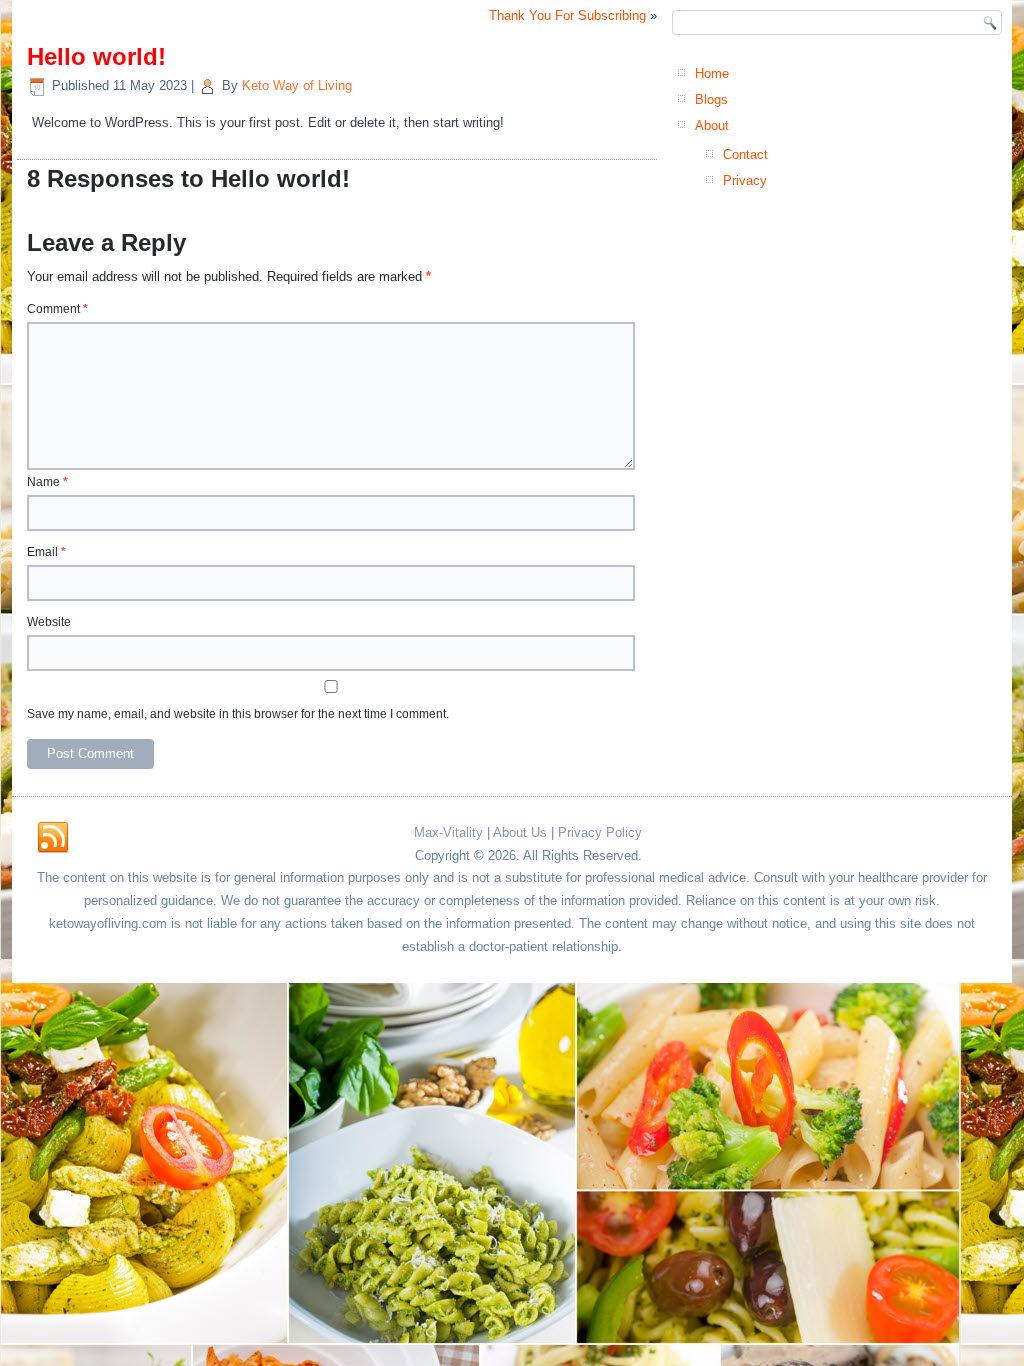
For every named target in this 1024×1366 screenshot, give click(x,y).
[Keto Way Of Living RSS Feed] (53, 838)
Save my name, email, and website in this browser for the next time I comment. (238, 714)
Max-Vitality (448, 832)
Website (49, 622)
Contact (745, 154)
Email (46, 552)
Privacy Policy (600, 832)
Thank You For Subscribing (567, 15)
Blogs (711, 99)
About (712, 125)
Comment (57, 309)
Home (712, 73)
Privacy (745, 180)
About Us (520, 832)
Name (47, 482)
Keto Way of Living (297, 85)
